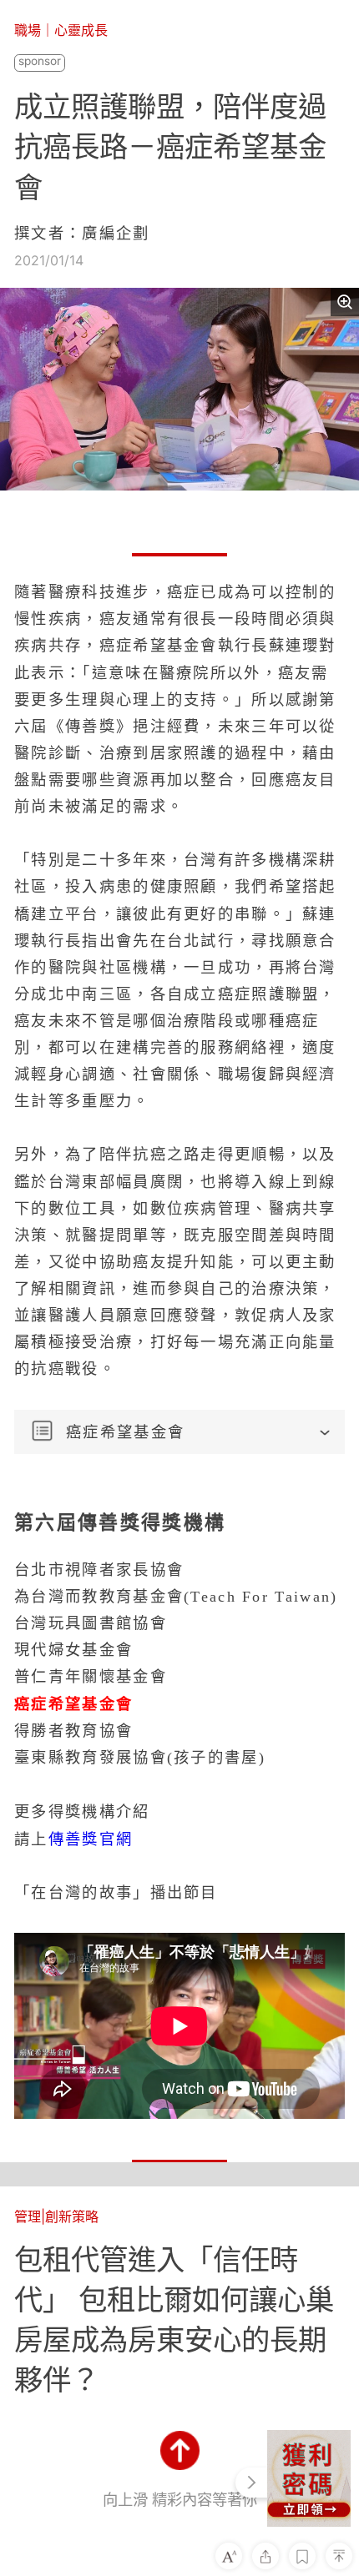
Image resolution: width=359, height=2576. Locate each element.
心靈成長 (81, 30)
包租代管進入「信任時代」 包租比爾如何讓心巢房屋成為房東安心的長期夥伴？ (174, 2319)
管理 (28, 2216)
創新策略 (72, 2216)
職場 (28, 30)
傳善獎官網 (91, 1839)
